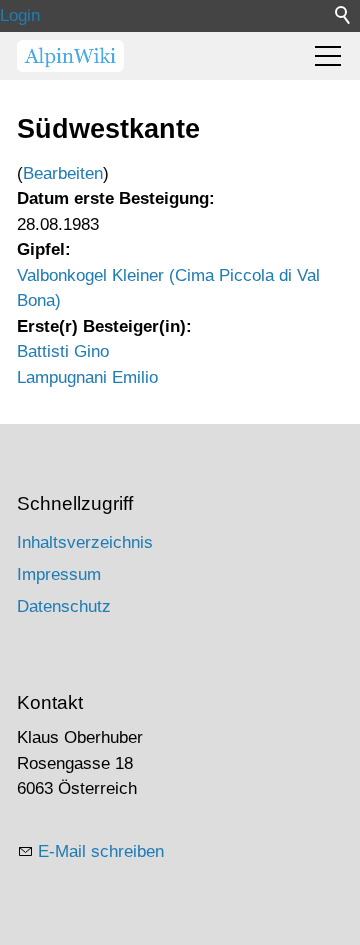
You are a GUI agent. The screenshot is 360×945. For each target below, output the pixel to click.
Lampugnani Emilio (87, 377)
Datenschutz (64, 606)
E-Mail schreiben (101, 851)
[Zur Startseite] (70, 56)
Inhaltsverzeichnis (85, 542)
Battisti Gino (63, 351)
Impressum (59, 574)
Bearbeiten (63, 173)
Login (20, 15)
